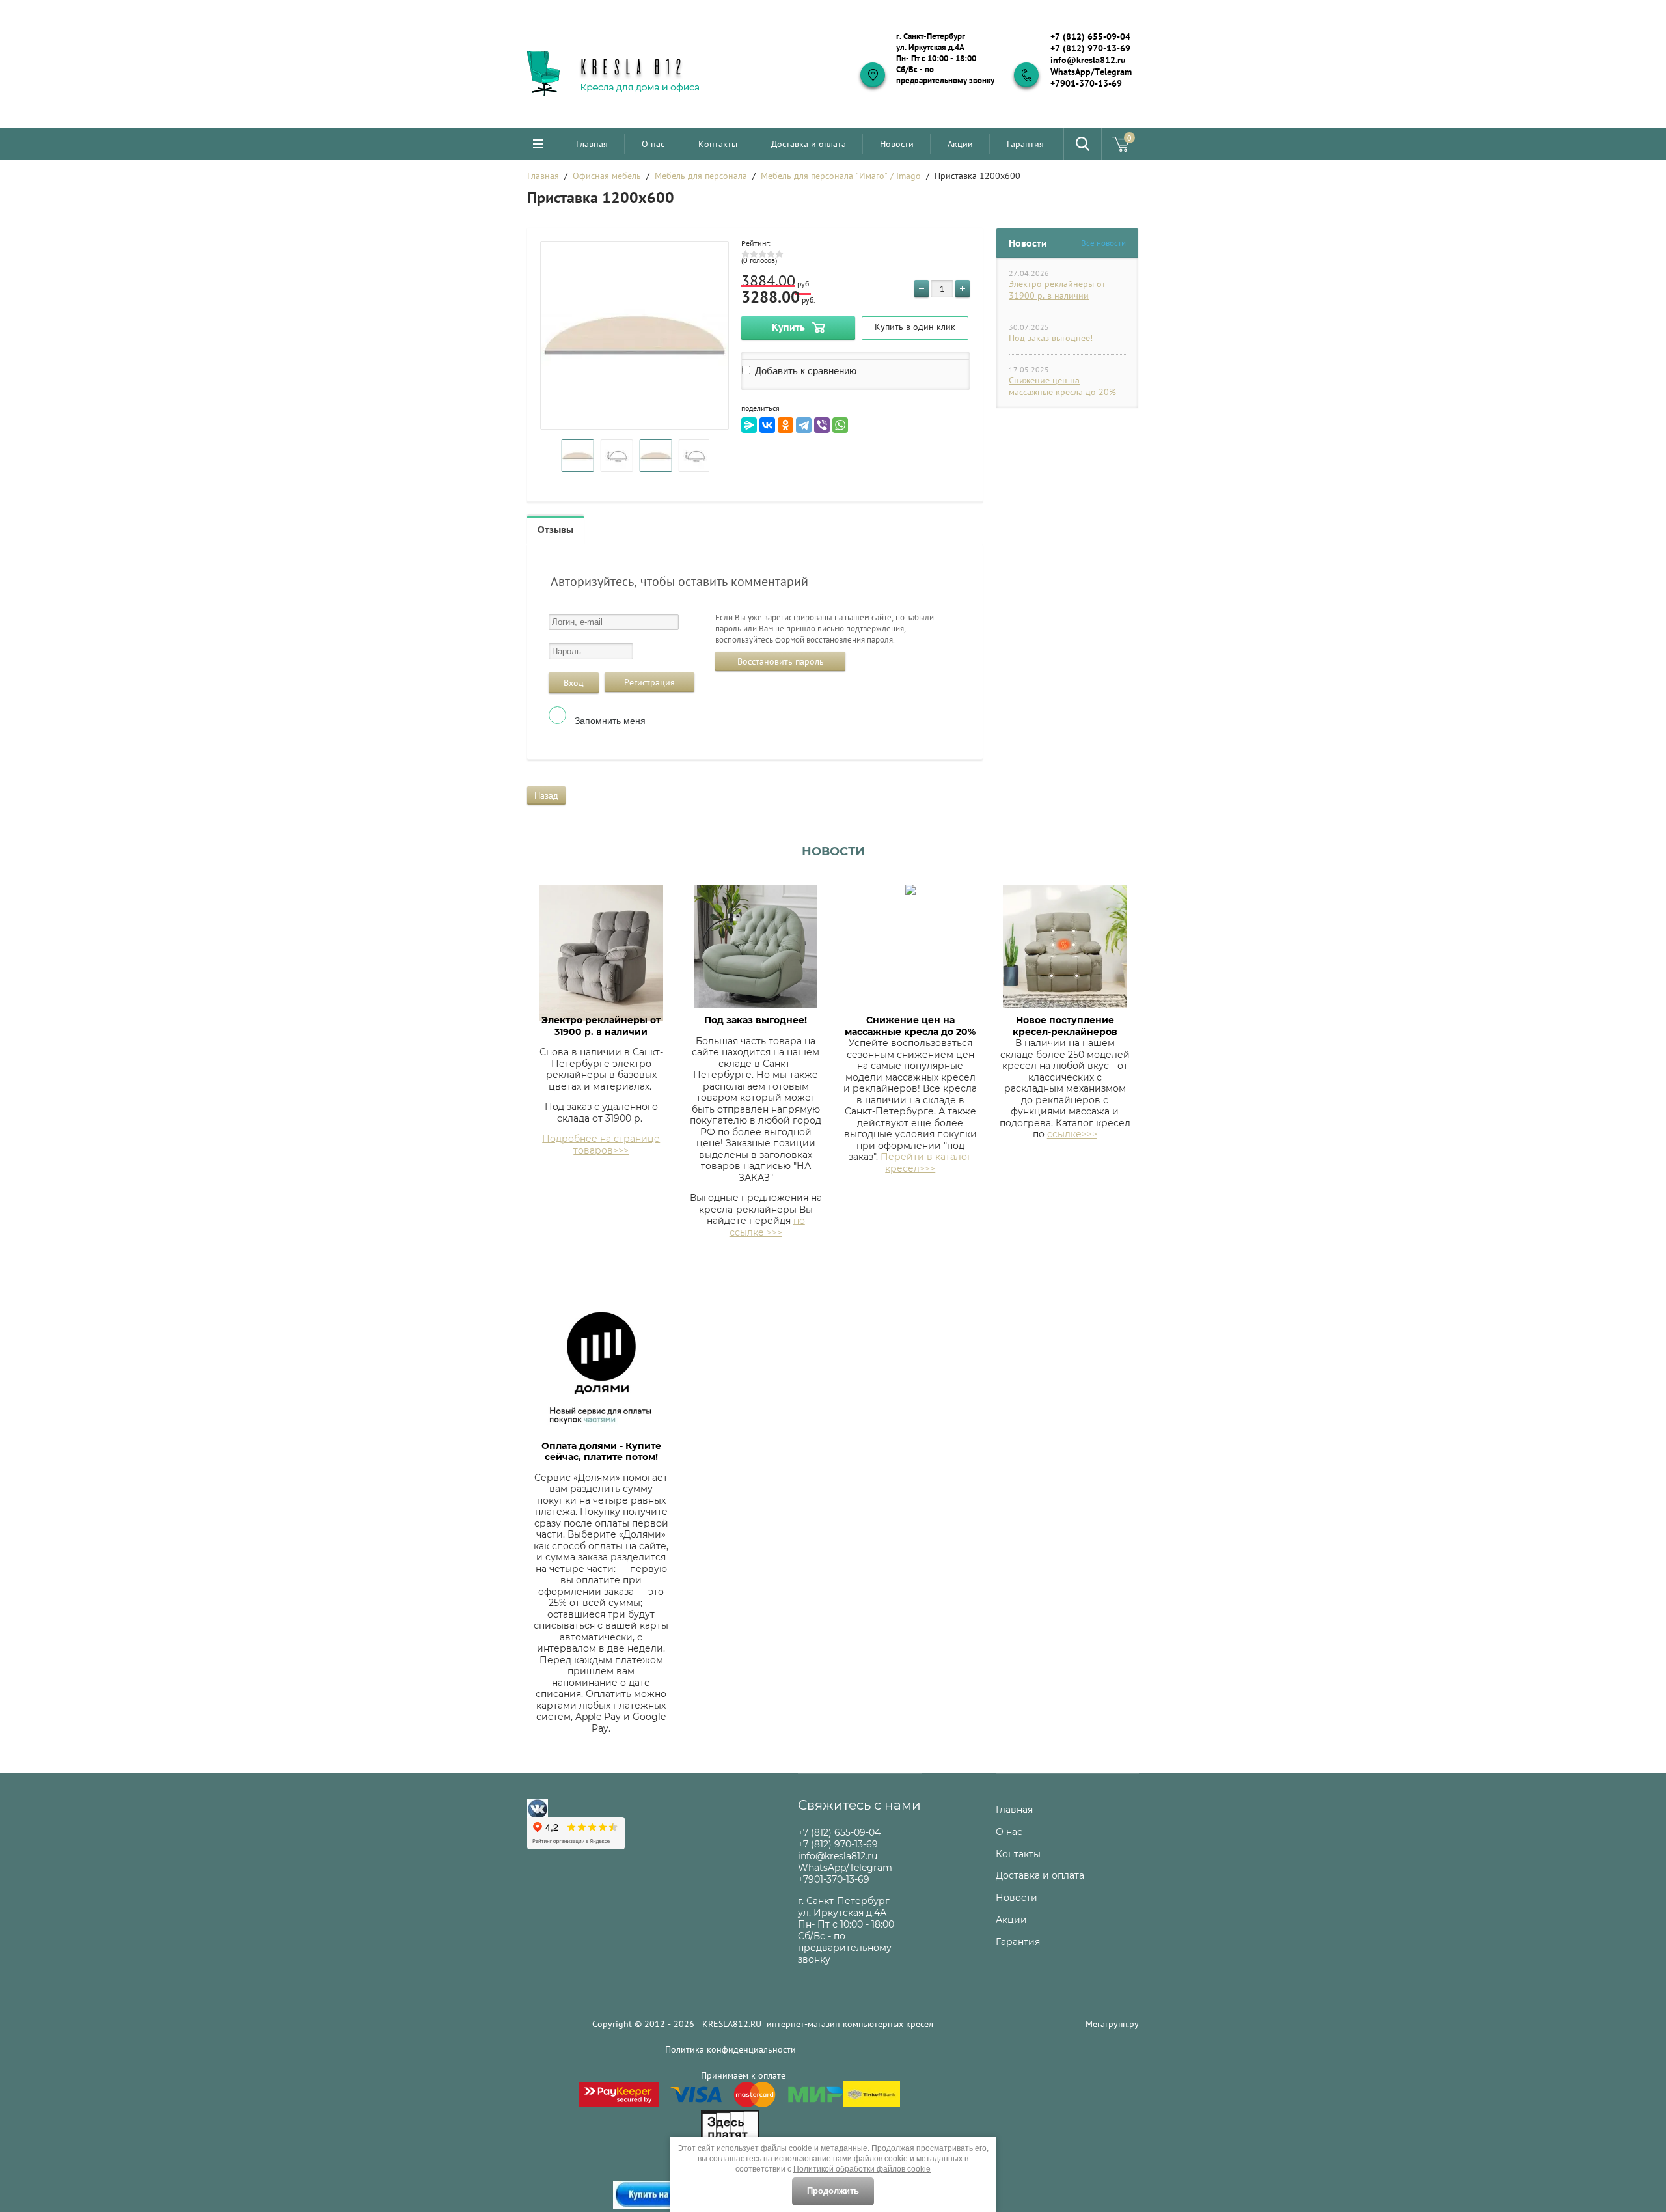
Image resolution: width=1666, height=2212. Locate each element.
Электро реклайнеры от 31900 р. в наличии (1057, 290)
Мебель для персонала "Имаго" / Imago (841, 176)
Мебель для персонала (701, 176)
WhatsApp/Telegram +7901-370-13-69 (1091, 77)
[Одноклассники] (785, 425)
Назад (546, 795)
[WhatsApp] (840, 425)
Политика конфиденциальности (731, 2049)
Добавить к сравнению (804, 371)
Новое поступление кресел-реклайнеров (1065, 1026)
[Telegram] (804, 425)
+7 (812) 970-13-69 (1090, 48)
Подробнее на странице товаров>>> (601, 1144)
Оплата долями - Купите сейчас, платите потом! (601, 1452)
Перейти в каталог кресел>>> (926, 1163)
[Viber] (822, 425)
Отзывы (555, 529)
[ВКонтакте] (767, 425)
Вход (574, 683)
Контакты (718, 144)
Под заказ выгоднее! (1051, 338)
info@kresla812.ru (1088, 60)
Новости (897, 144)
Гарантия (1025, 144)
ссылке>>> (1072, 1134)
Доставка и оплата (809, 144)
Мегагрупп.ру (1112, 2024)
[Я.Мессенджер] (749, 425)
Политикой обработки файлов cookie (862, 2169)
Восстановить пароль (781, 661)
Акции (960, 144)
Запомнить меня (609, 721)
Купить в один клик (915, 327)
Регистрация (649, 682)
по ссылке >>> (767, 1226)
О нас (653, 144)
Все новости (1103, 243)
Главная (592, 144)
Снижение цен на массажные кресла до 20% (1062, 386)
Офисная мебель (607, 176)
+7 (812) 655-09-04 (1090, 36)
